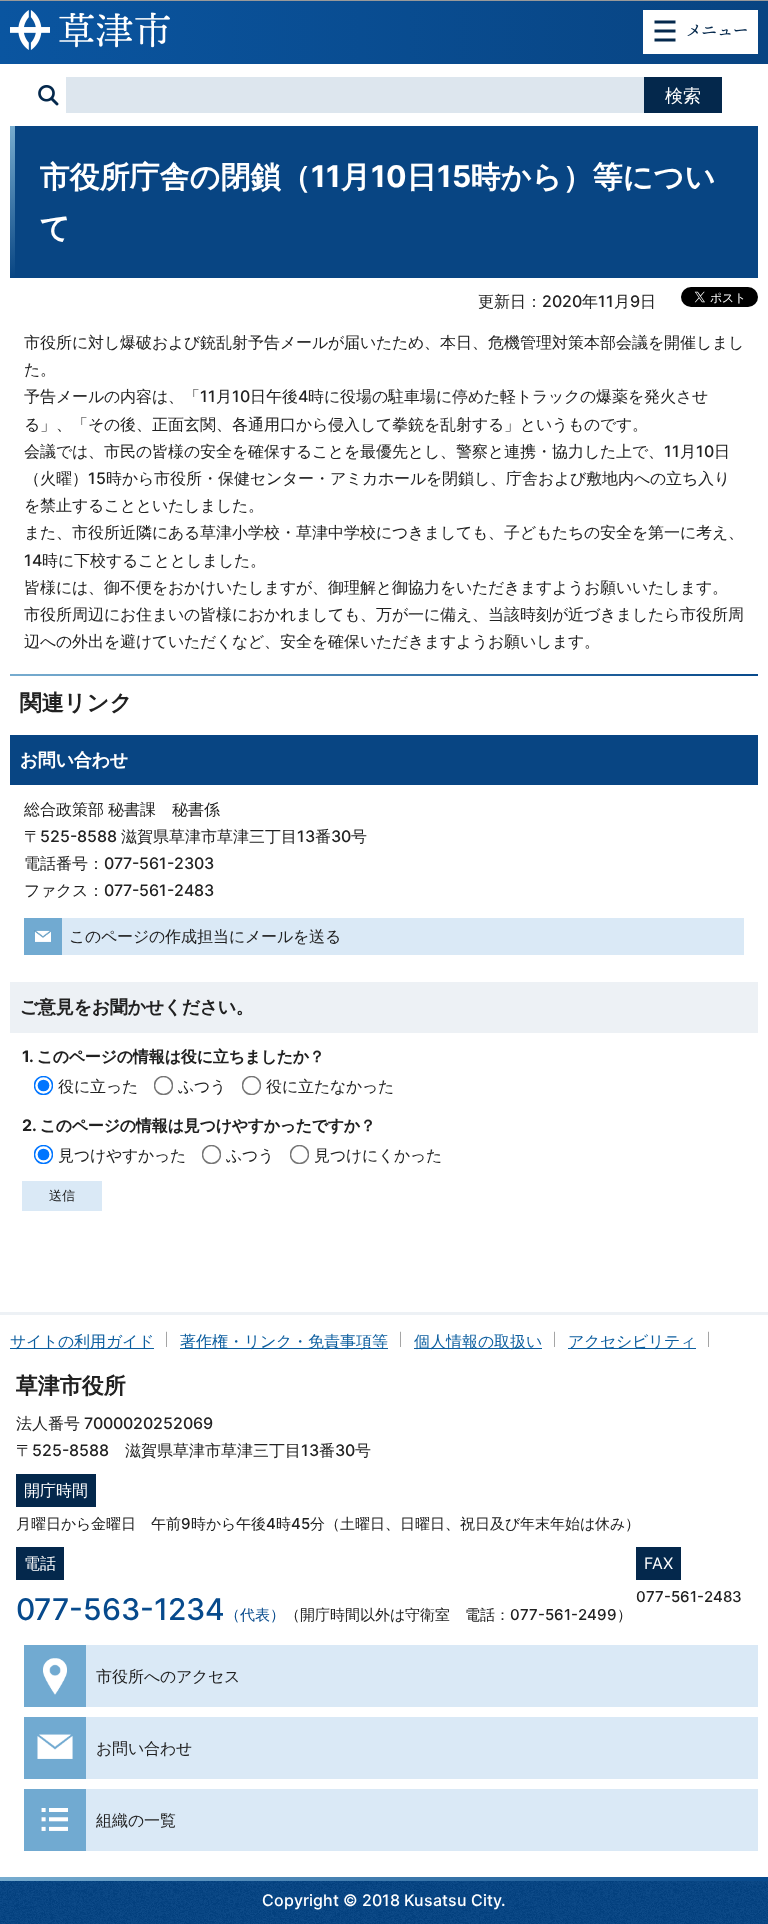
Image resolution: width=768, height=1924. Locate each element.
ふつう (202, 1086)
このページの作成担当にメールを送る (205, 936)
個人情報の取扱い (478, 1341)
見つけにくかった (378, 1155)
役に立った (98, 1086)
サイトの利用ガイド (82, 1341)
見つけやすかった (122, 1155)
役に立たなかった (330, 1086)
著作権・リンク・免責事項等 (284, 1341)
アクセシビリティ (632, 1341)
